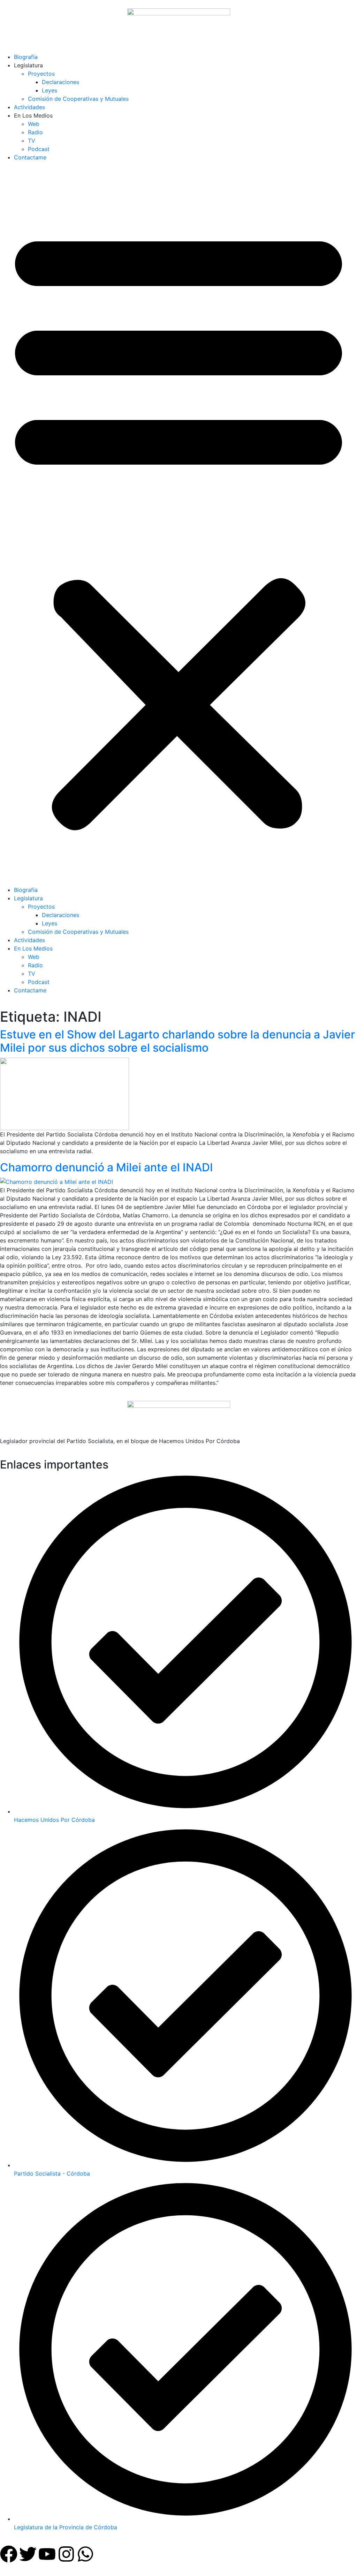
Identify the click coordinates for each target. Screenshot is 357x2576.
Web (34, 124)
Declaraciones (60, 82)
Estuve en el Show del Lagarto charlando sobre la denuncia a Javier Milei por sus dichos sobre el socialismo (177, 1041)
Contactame (30, 157)
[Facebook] (9, 2554)
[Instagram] (66, 2554)
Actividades (29, 107)
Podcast (39, 149)
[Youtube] (47, 2554)
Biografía (26, 57)
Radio (35, 132)
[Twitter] (28, 2554)
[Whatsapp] (85, 2554)
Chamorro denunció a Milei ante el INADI (107, 1167)
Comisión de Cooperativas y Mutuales (78, 99)
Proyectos (41, 74)
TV (32, 141)
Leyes (50, 90)
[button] (178, 526)
